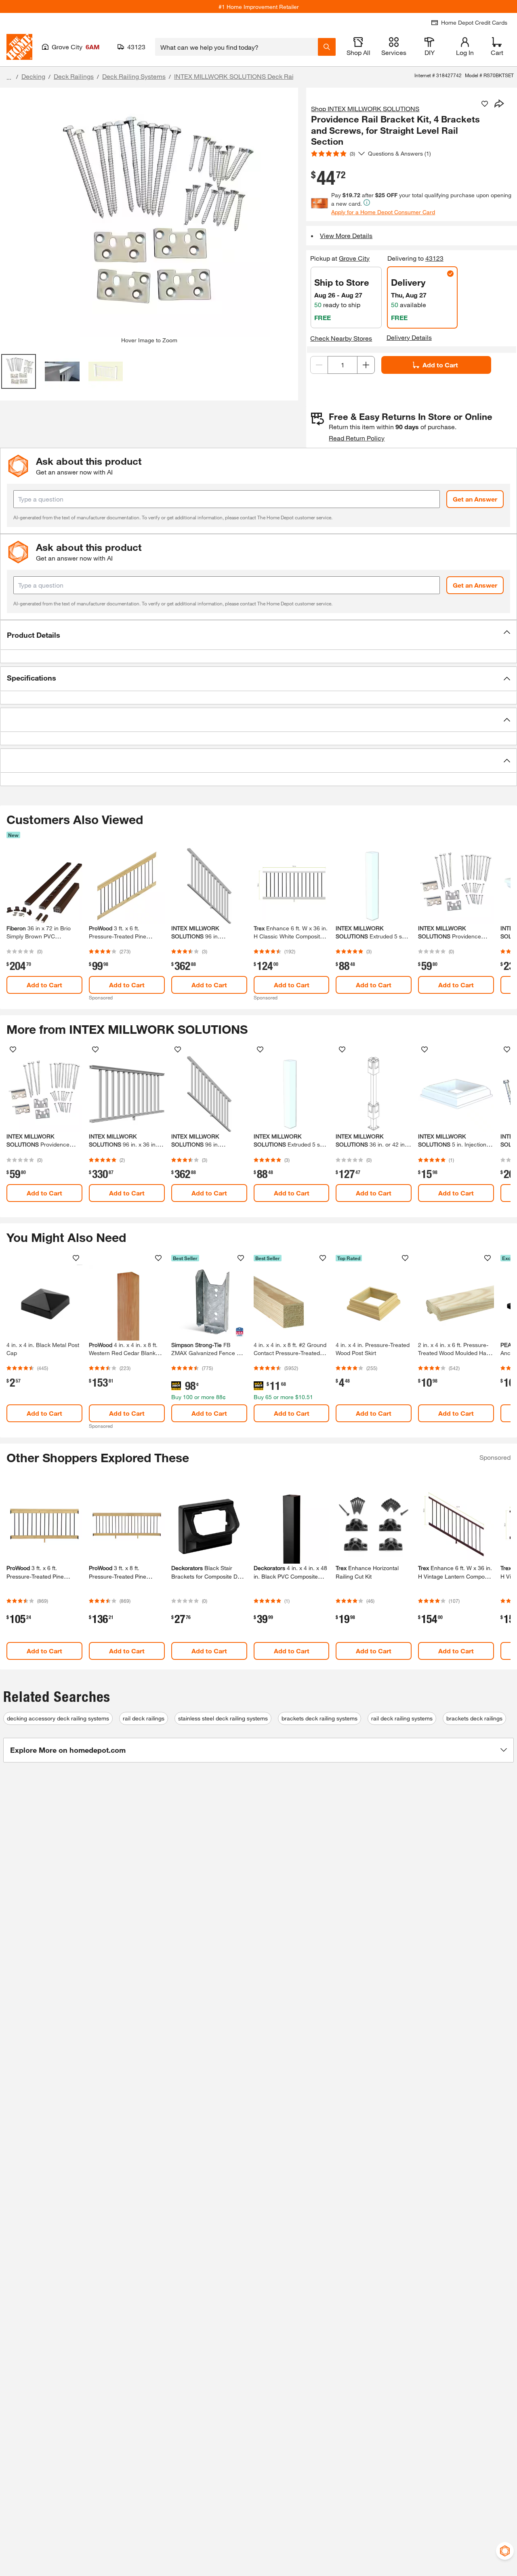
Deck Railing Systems (134, 76)
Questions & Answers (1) (399, 153)
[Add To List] (485, 104)
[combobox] (236, 47)
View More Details (346, 235)
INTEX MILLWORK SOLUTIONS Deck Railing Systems (252, 76)
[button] (258, 635)
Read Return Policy (357, 438)
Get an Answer (475, 499)
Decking (33, 76)
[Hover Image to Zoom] (149, 215)
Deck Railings (74, 76)
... (9, 77)
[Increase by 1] (366, 365)
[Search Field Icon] (327, 47)
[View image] (19, 371)
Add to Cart (440, 365)
